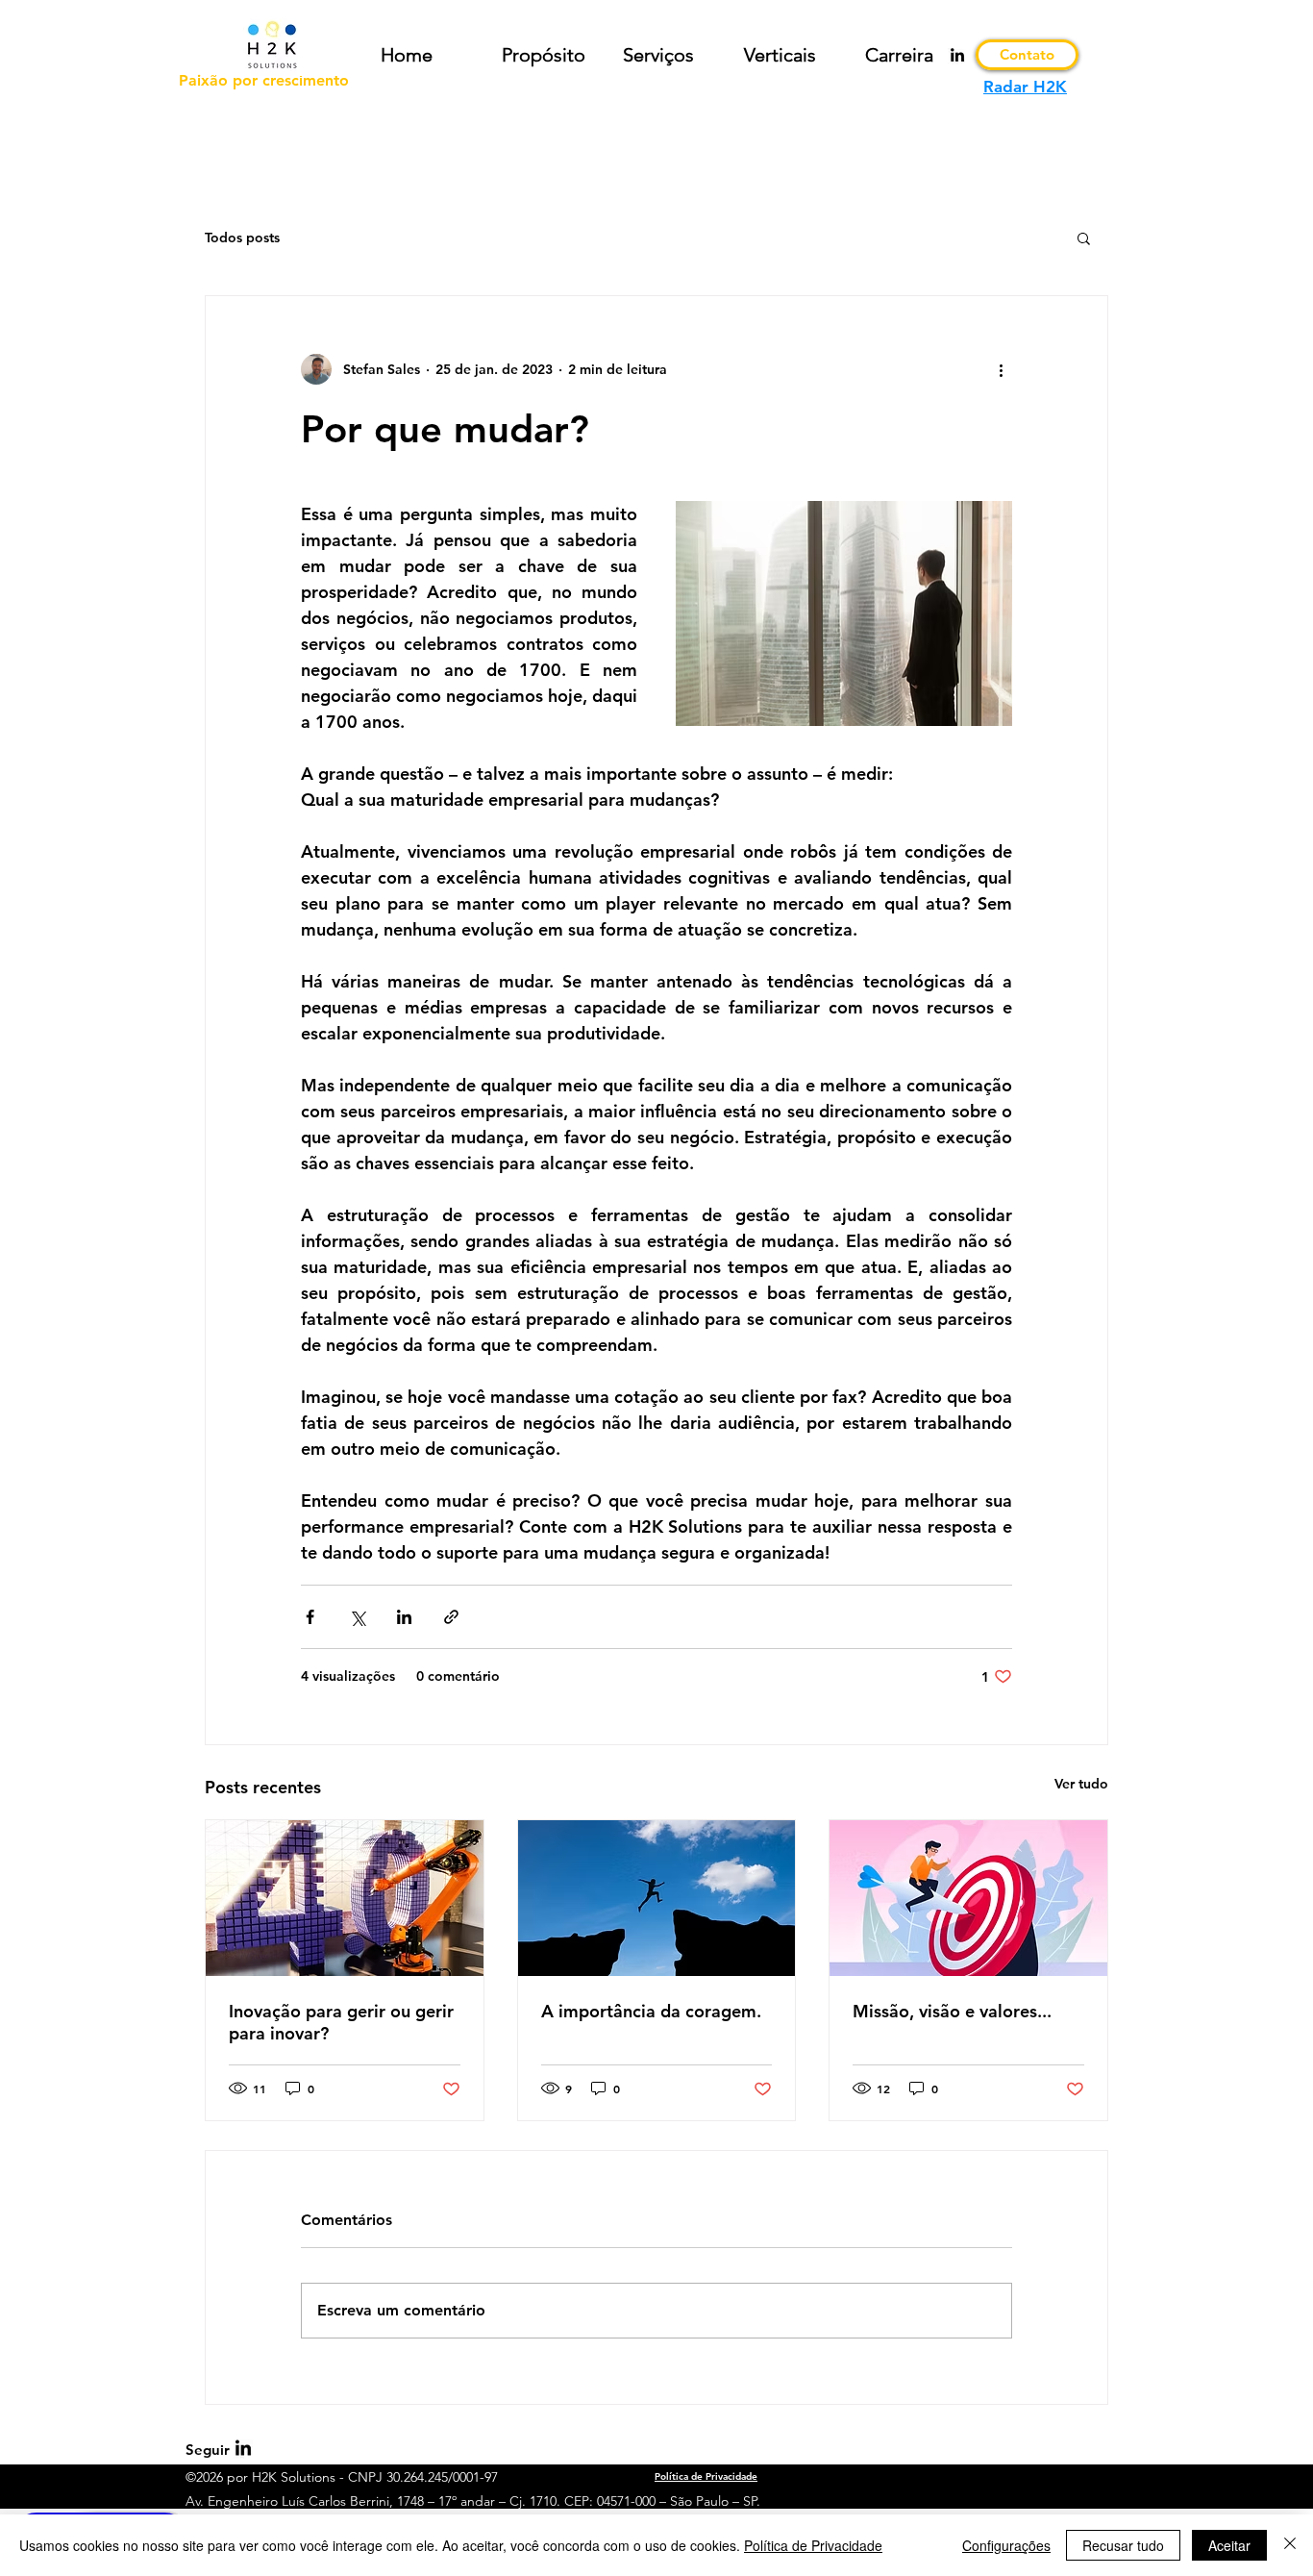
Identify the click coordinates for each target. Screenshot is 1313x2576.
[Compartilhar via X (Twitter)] (357, 1617)
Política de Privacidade (813, 2545)
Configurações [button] (1006, 2545)
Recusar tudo (1123, 2545)
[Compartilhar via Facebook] (310, 1617)
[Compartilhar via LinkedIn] (404, 1617)
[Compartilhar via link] (451, 1617)
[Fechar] (1290, 2545)
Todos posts (242, 238)
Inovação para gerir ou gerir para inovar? (341, 2022)
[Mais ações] (1001, 369)
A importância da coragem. (651, 2011)
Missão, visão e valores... (952, 2011)
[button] (1084, 238)
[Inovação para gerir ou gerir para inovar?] (345, 1898)
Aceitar (1229, 2545)
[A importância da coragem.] (657, 1898)
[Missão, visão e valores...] (968, 1898)
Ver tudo (1081, 1784)
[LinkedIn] (957, 55)
